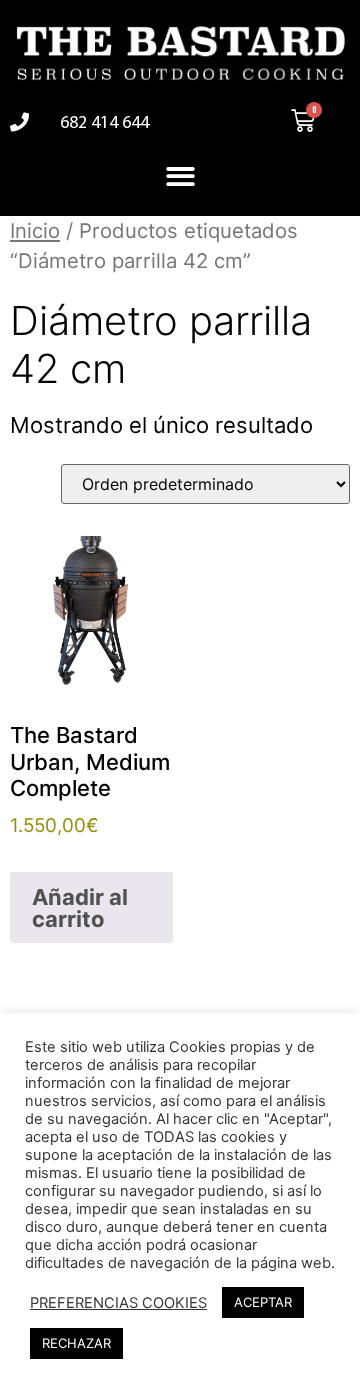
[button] (180, 176)
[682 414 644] (19, 121)
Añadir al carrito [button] (80, 908)
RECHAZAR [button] (76, 1343)
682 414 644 (104, 124)
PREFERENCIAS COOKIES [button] (118, 1303)
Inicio (35, 230)
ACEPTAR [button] (263, 1302)
